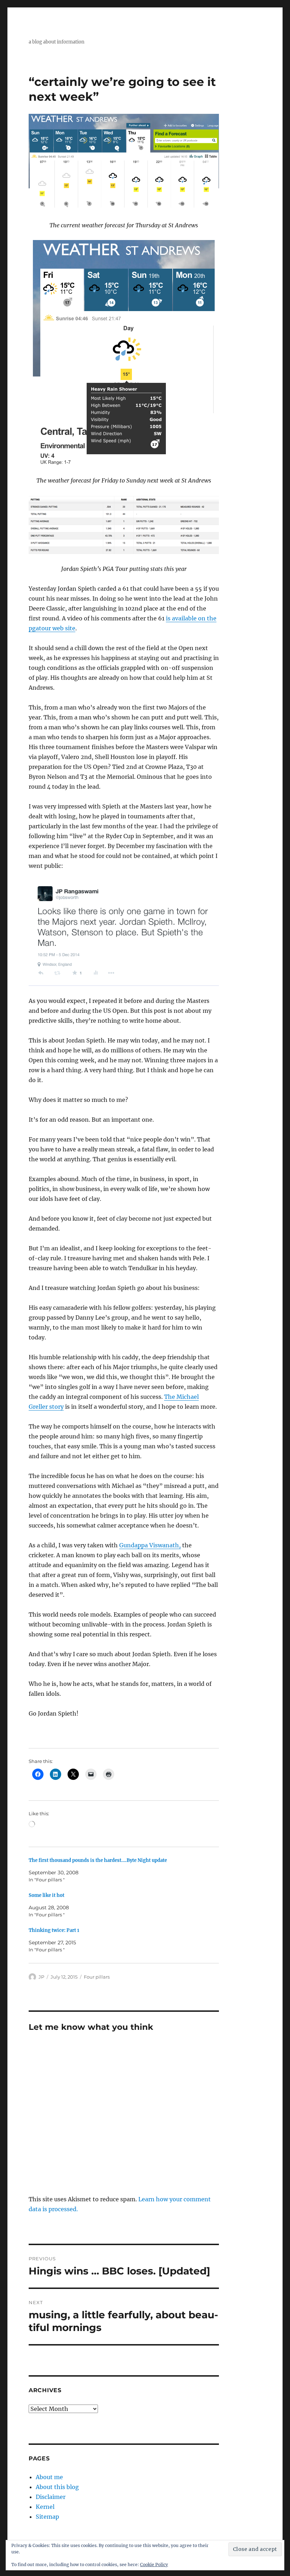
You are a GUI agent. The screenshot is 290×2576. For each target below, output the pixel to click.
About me (49, 2477)
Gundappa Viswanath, (150, 1545)
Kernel (45, 2507)
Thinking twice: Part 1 (54, 1930)
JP (41, 1977)
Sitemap (47, 2517)
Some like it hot (47, 1895)
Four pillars (97, 1977)
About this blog (57, 2487)
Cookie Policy (154, 2565)
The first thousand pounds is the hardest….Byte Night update (98, 1860)
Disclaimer (51, 2497)
